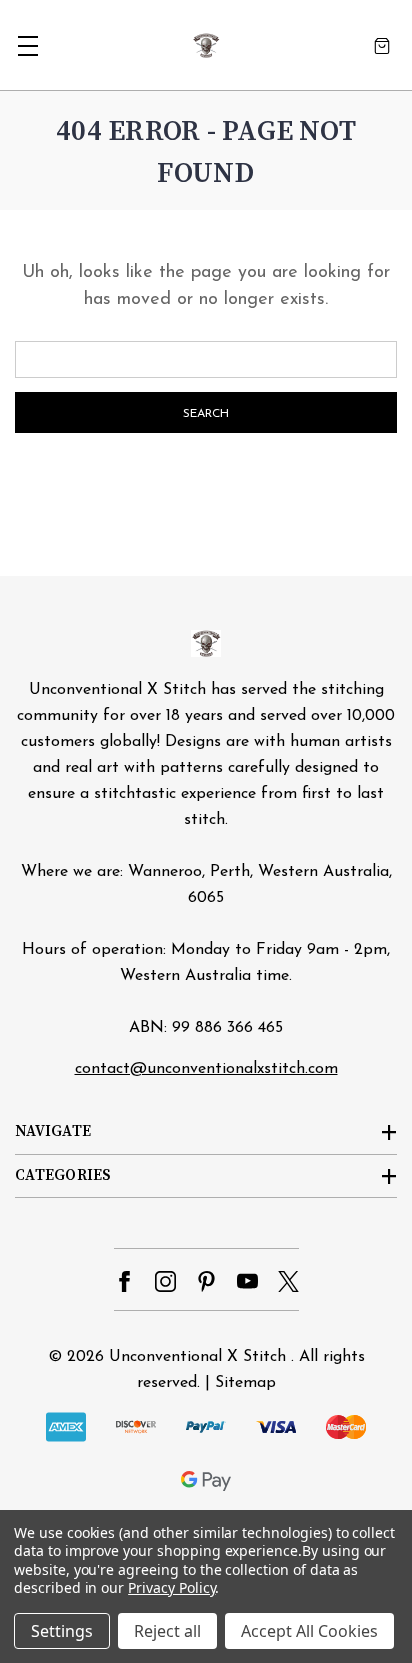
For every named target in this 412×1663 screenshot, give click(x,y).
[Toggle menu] (27, 45)
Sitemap (245, 1383)
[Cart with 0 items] (382, 45)
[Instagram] (165, 1281)
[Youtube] (247, 1281)
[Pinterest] (206, 1281)
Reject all (167, 1631)
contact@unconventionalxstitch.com (206, 1069)
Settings (62, 1631)
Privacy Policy (171, 1587)
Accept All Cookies (309, 1631)
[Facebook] (124, 1281)
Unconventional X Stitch (197, 1357)
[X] (288, 1281)
